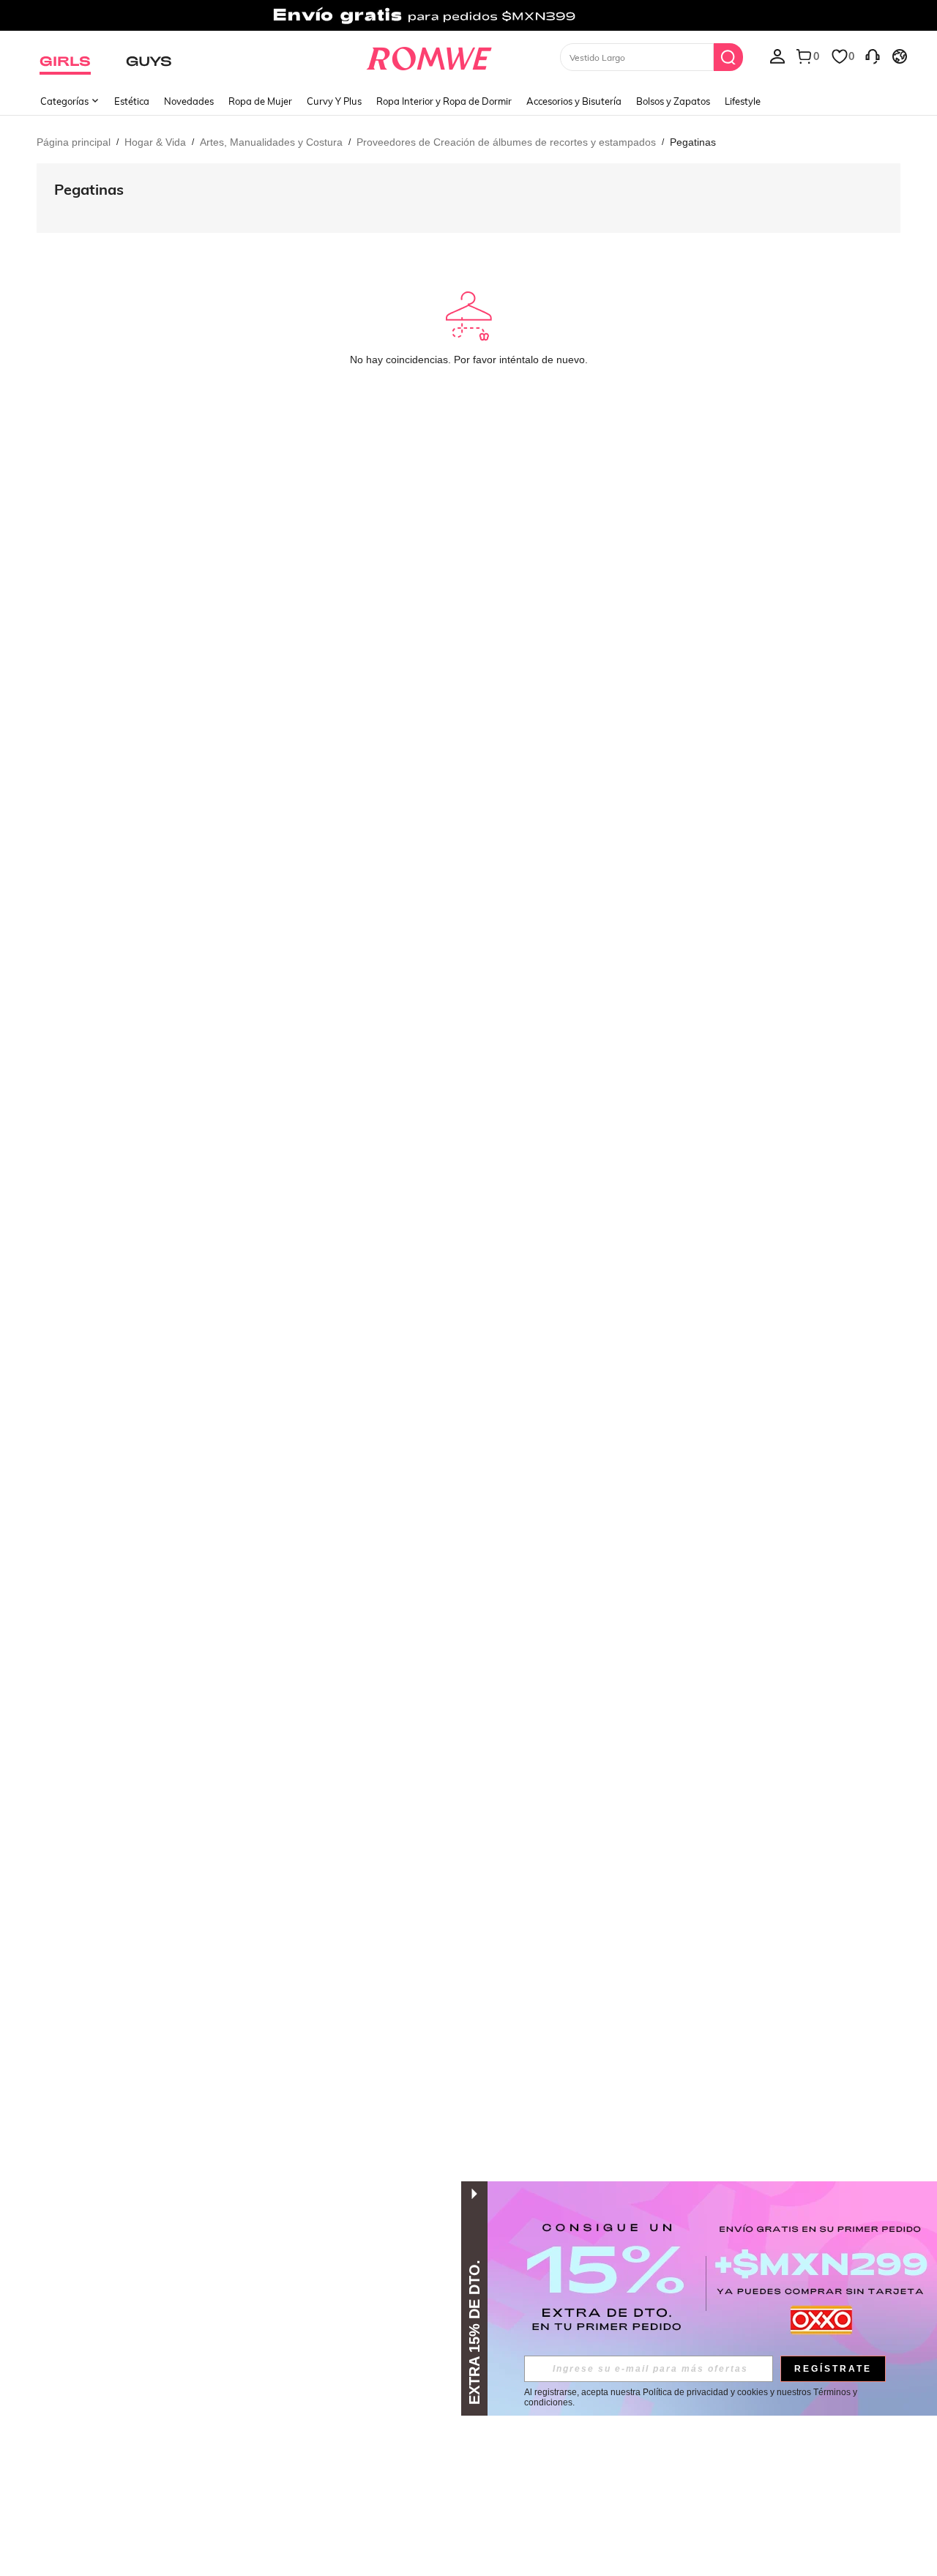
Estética (132, 101)
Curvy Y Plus (334, 101)
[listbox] (777, 56)
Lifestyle (743, 101)
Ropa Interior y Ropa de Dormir (444, 101)
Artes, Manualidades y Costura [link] (271, 142)
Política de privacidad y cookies (705, 2392)
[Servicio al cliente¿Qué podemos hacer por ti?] (873, 56)
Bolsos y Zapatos (673, 101)
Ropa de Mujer (260, 101)
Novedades (189, 101)
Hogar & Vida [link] (155, 142)
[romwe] (429, 56)
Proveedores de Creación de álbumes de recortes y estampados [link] (506, 142)
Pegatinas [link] (693, 142)
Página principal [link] (74, 142)
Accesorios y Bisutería (574, 101)
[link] (468, 18)
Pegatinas (89, 189)
